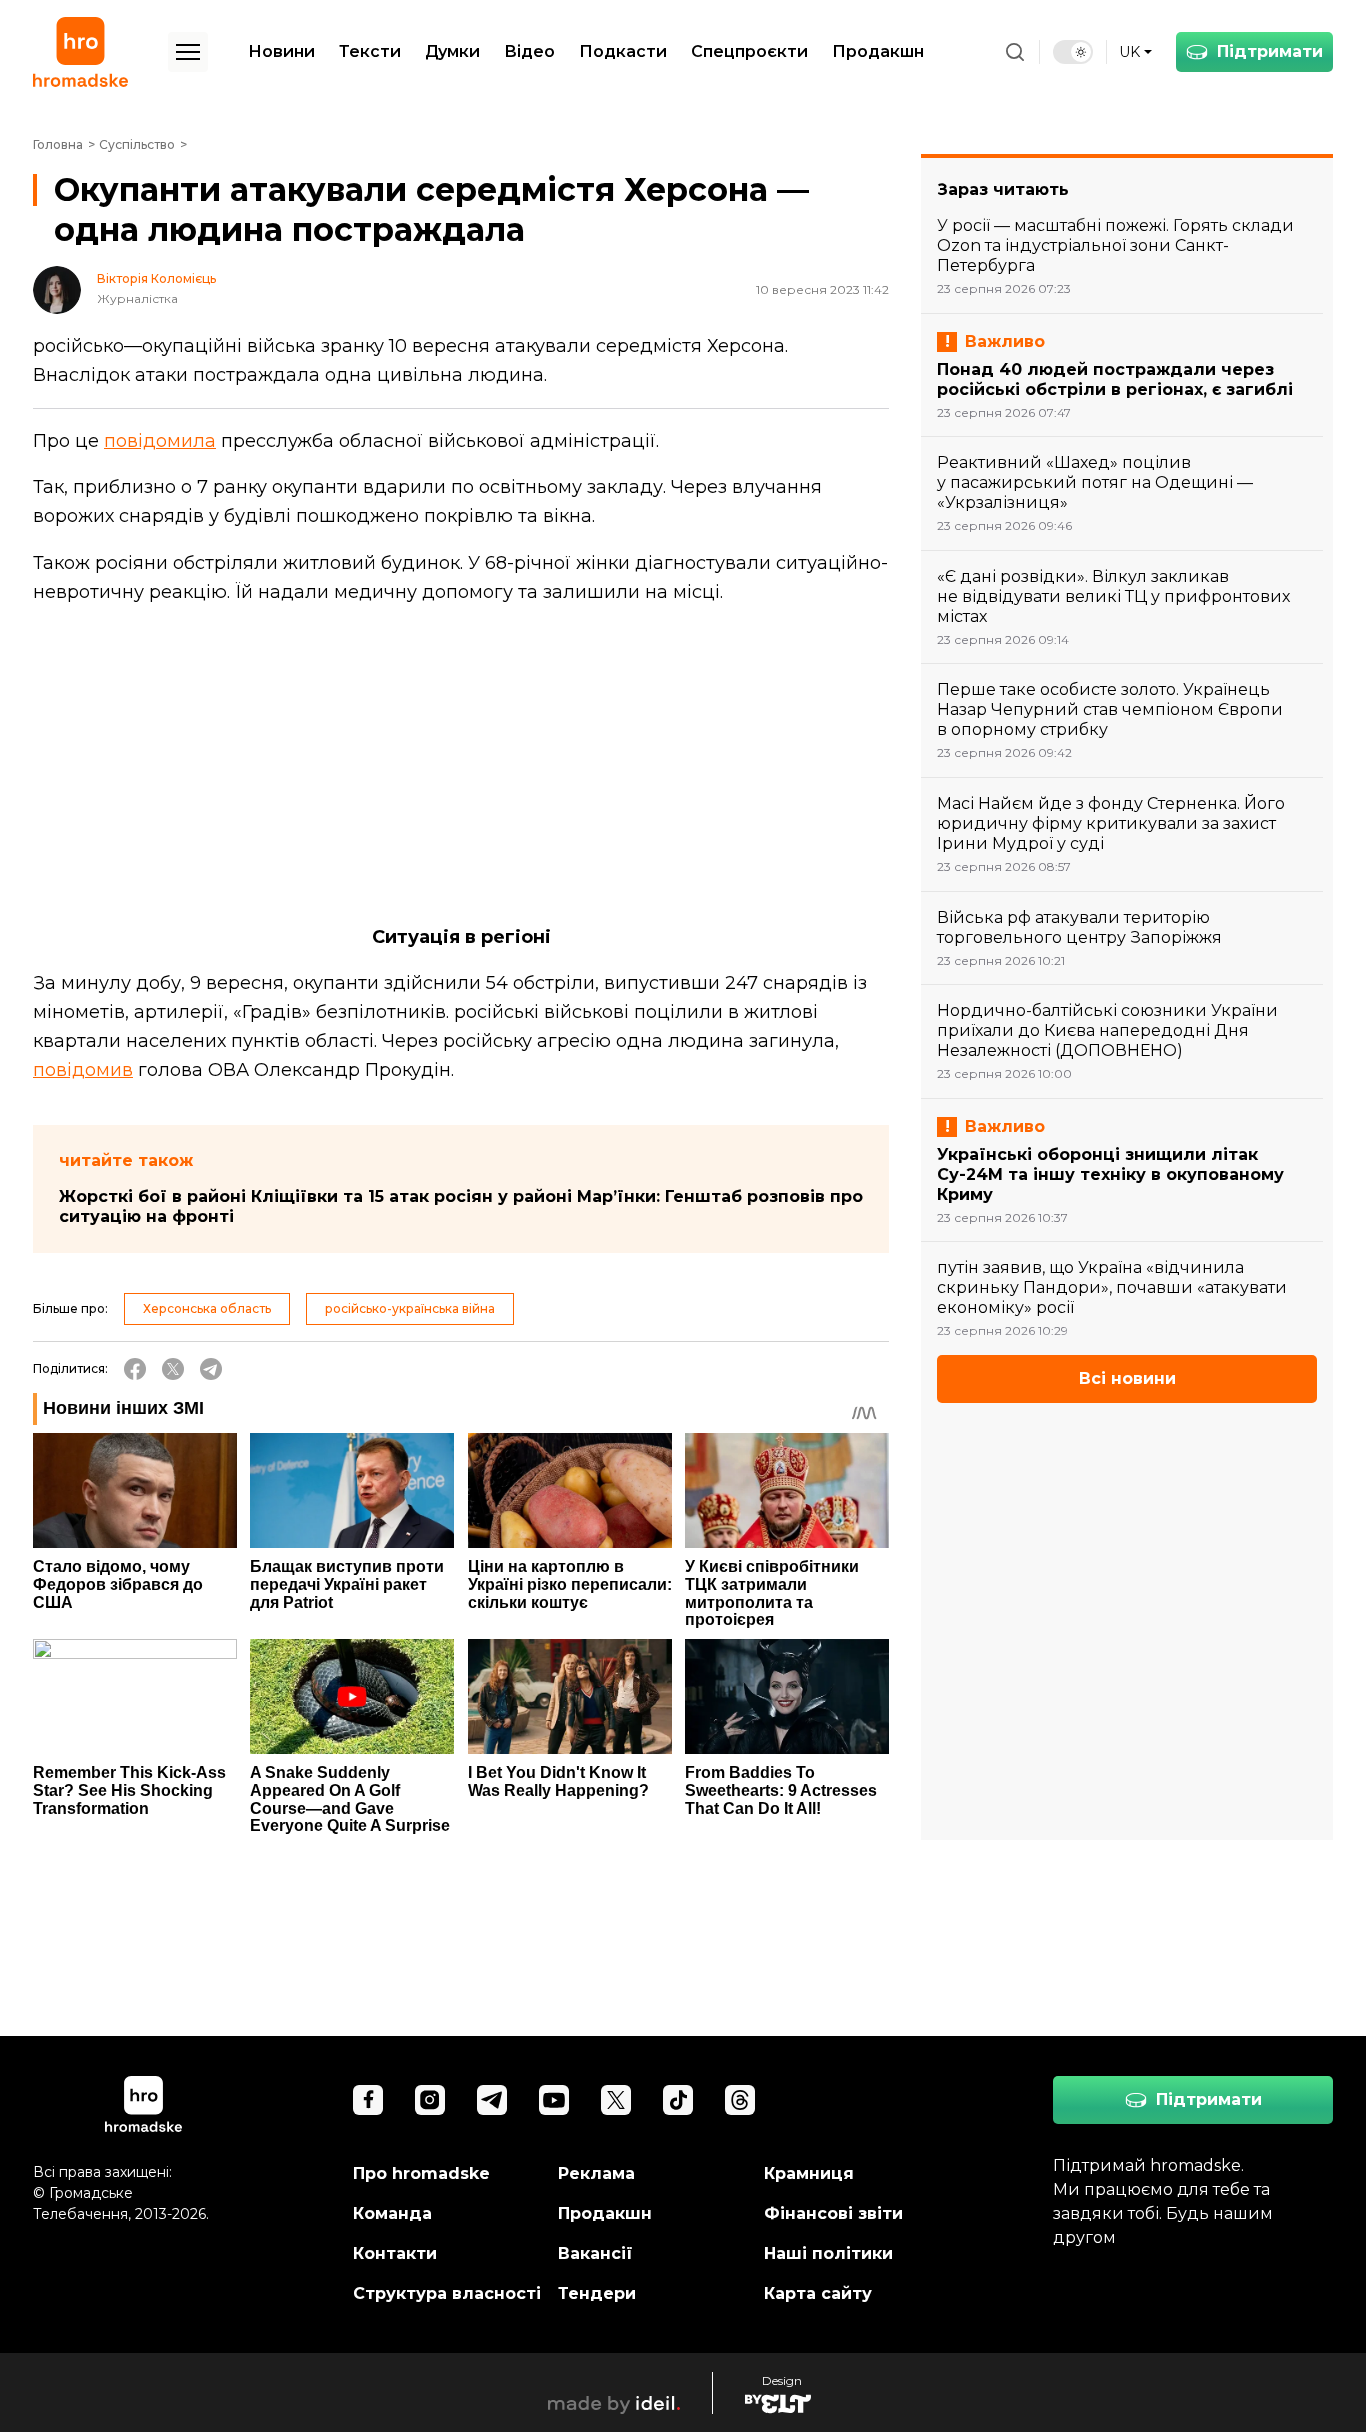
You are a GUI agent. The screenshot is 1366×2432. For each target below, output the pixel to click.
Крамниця (809, 2173)
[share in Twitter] (173, 1369)
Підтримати (1270, 51)
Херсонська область (207, 1308)
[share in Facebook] (135, 1369)
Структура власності (447, 2293)
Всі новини (1127, 1378)
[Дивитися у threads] (740, 2100)
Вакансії (595, 2253)
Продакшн (878, 51)
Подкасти (623, 51)
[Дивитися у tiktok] (678, 2100)
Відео (529, 51)
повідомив (83, 1070)
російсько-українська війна (410, 1308)
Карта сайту (818, 2293)
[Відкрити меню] (188, 52)
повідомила (160, 441)
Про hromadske (421, 2173)
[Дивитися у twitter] (616, 2100)
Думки (452, 51)
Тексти (370, 51)
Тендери (597, 2293)
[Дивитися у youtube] (554, 2100)
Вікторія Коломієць (156, 279)
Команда (392, 2213)
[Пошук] (1015, 52)
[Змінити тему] (1073, 52)
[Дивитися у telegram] (492, 2100)
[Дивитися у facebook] (368, 2100)
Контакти (395, 2253)
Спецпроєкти (749, 51)
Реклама (596, 2173)
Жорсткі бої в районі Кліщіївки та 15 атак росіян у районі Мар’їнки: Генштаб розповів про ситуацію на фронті (461, 1206)
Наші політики (828, 2253)
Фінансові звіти (833, 2213)
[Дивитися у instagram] (430, 2100)
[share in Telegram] (211, 1369)
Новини (281, 51)
